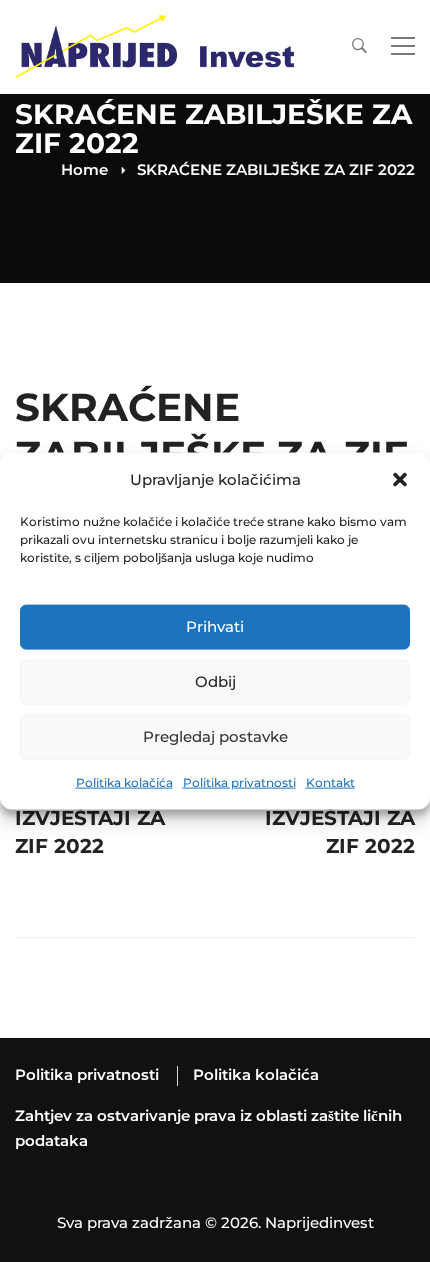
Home (84, 169)
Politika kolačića (124, 782)
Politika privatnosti (239, 782)
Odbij (215, 681)
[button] (400, 480)
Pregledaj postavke (215, 736)
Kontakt (330, 782)
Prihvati (215, 626)
